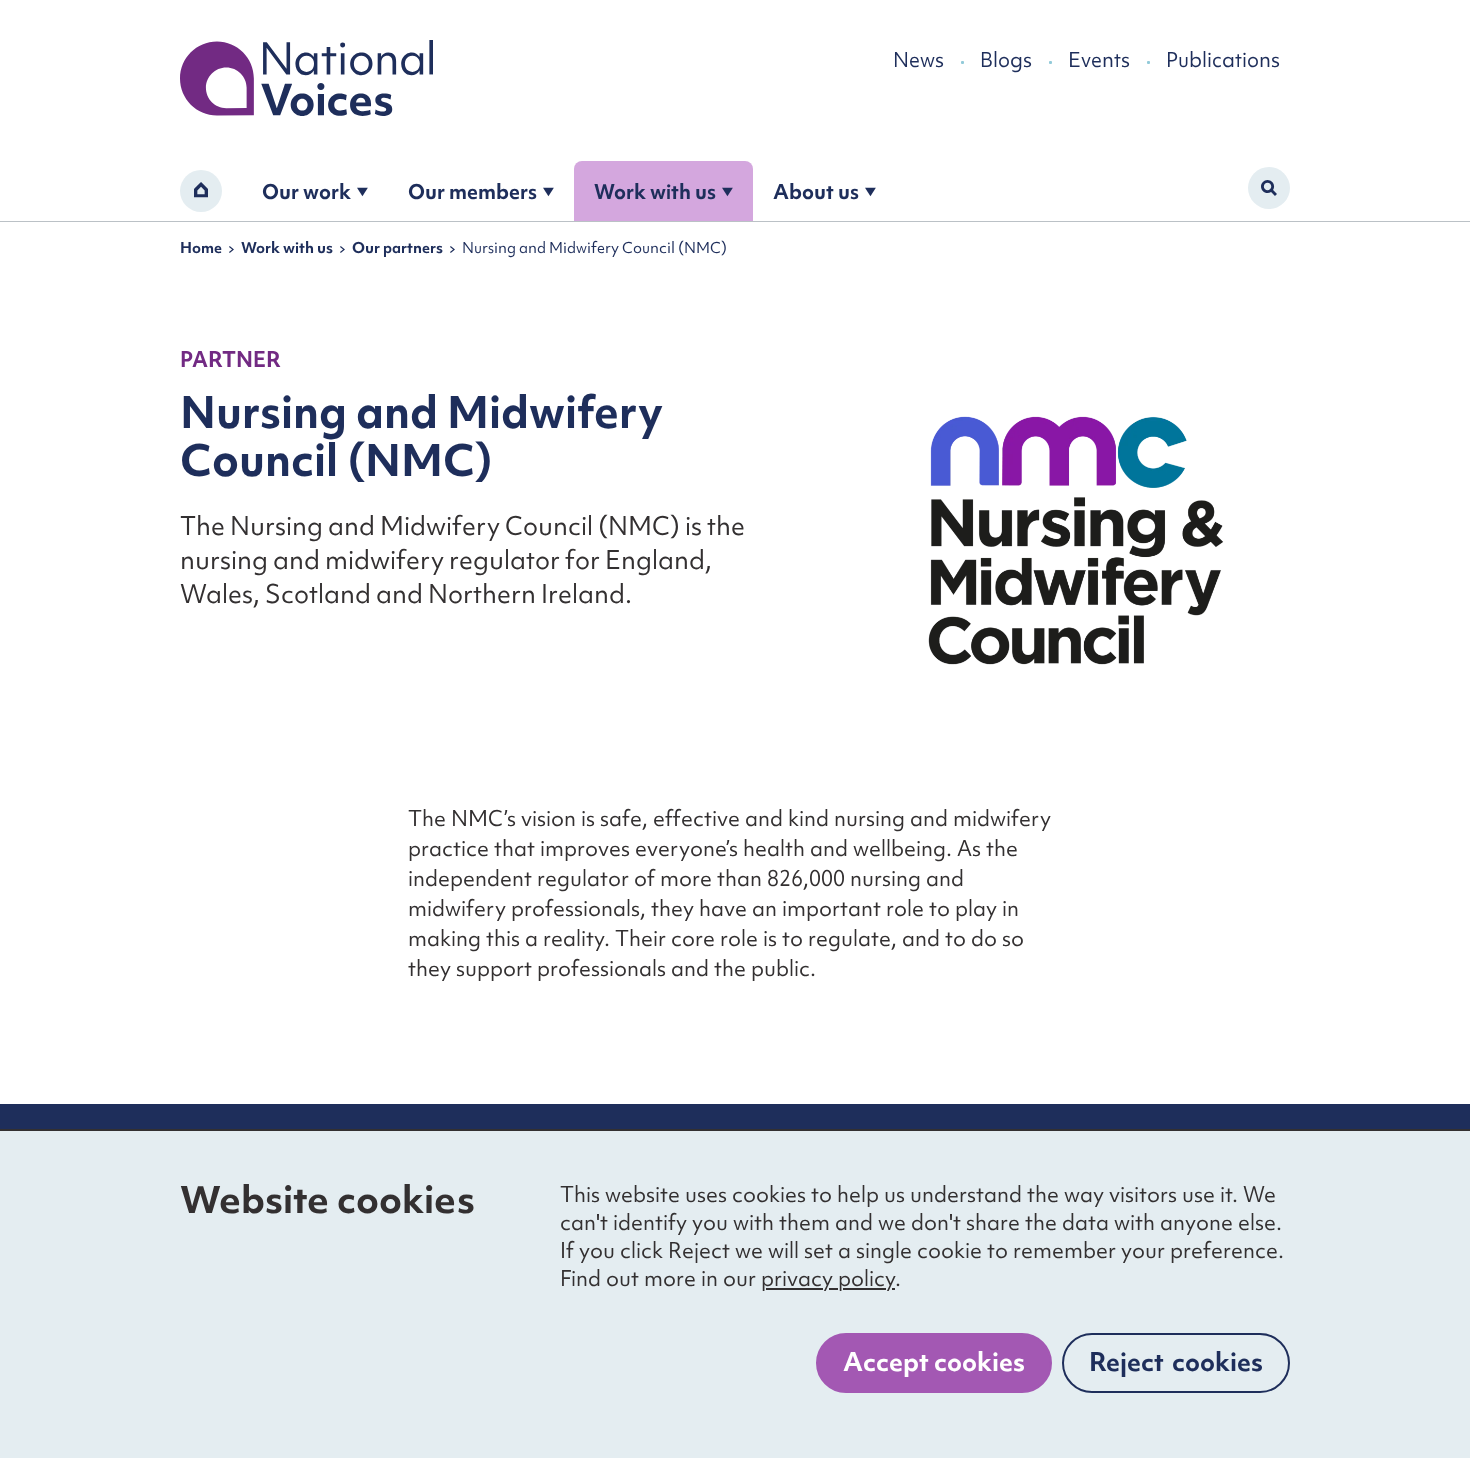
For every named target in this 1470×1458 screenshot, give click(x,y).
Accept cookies (934, 1362)
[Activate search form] (1269, 188)
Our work (306, 191)
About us (816, 191)
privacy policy (828, 1278)
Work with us (655, 191)
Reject (1176, 1362)
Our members (472, 191)
